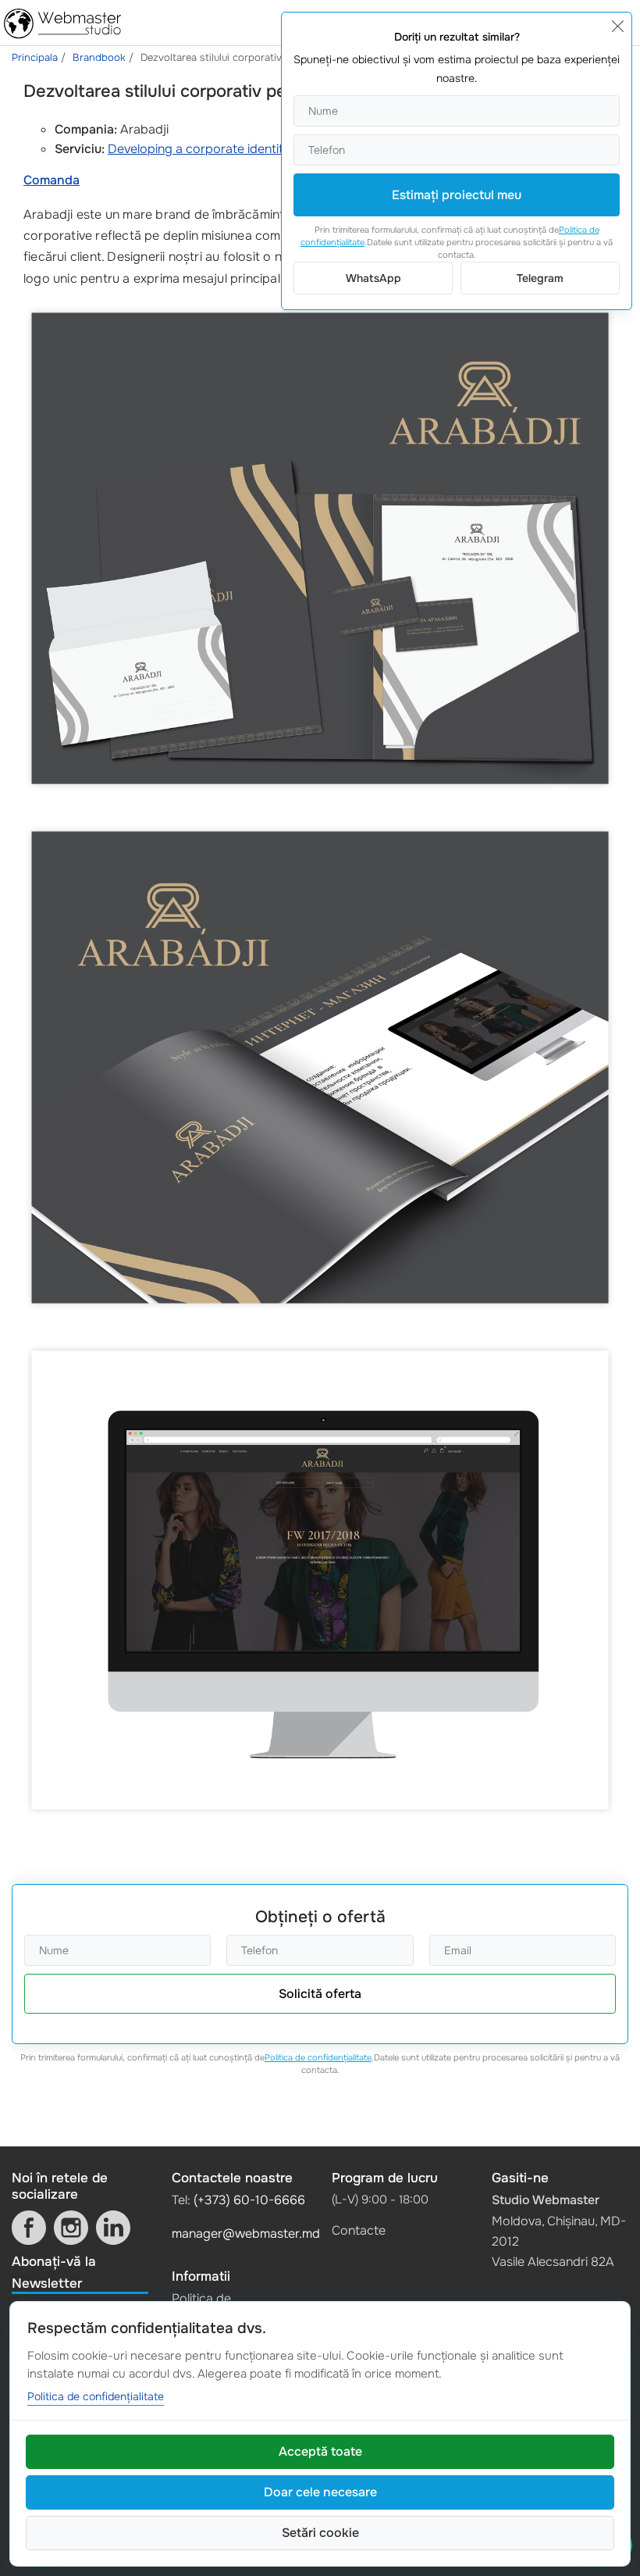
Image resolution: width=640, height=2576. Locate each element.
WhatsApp (373, 278)
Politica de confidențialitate (318, 2057)
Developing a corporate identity (199, 149)
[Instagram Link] (71, 2228)
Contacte (359, 2230)
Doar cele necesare (320, 2492)
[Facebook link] (29, 2228)
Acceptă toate (320, 2451)
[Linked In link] (113, 2228)
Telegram (540, 278)
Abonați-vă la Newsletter (54, 2272)
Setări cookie (320, 2533)
